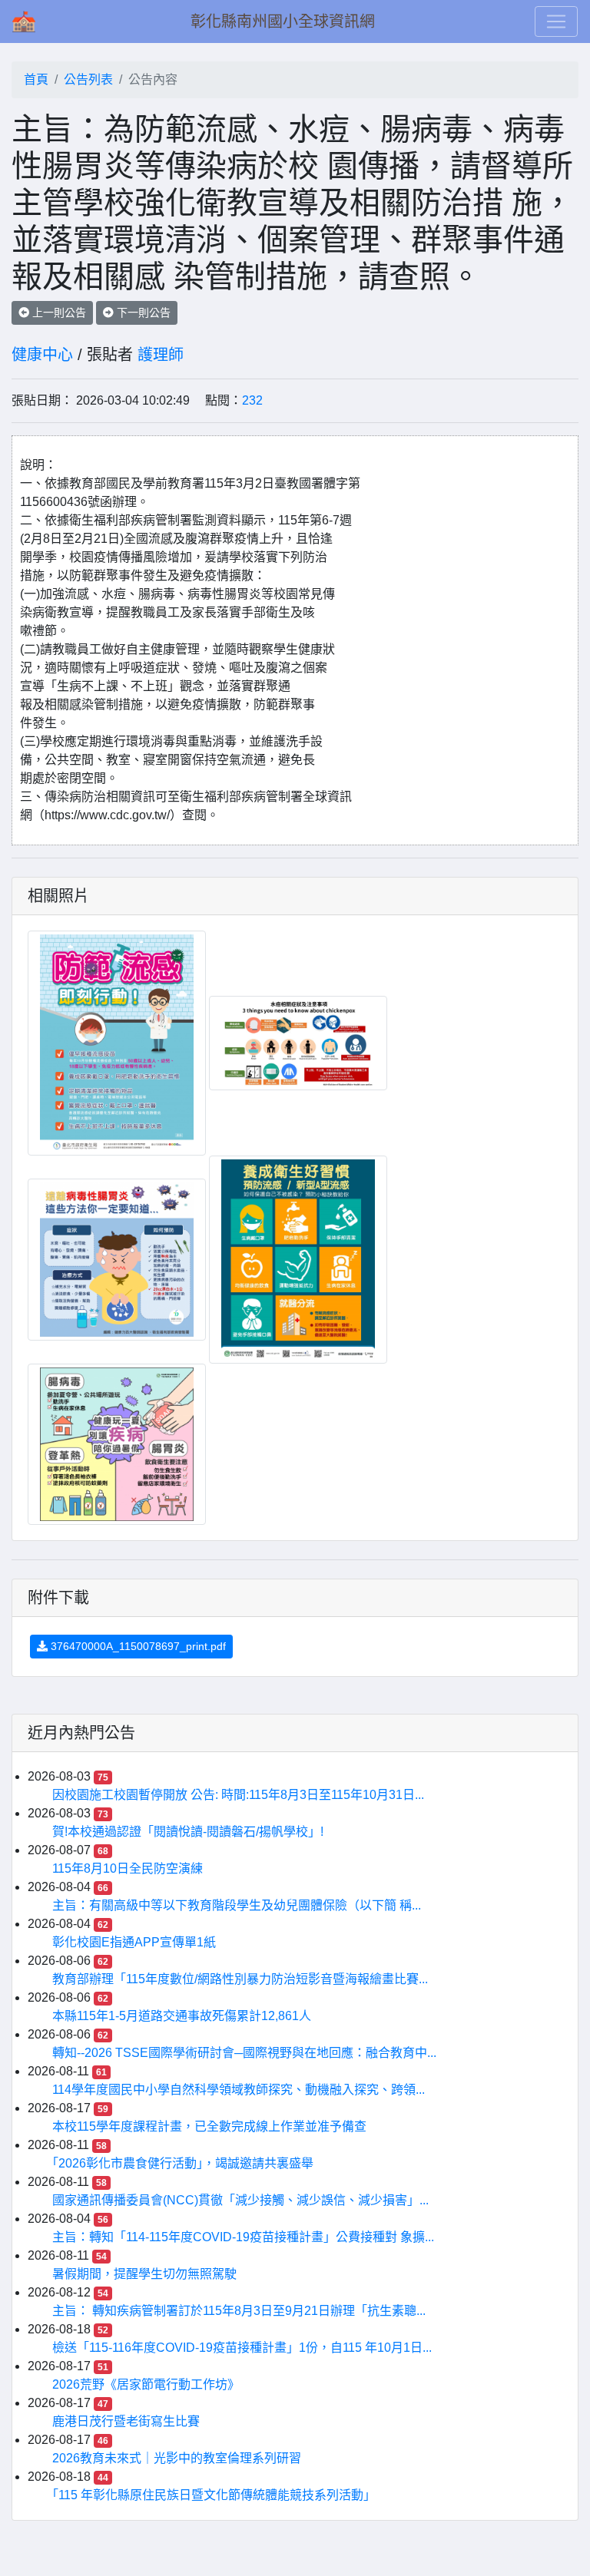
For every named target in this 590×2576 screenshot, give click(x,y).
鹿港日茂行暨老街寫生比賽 (126, 2421)
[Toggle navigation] (556, 21)
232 (252, 400)
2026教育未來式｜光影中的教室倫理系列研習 (177, 2458)
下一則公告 (142, 312)
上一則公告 (58, 312)
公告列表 (88, 79)
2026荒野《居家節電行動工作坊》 (146, 2384)
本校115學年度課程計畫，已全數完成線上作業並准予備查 (209, 2126)
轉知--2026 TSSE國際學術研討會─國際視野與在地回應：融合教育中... (244, 2053)
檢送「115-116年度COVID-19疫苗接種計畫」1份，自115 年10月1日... (242, 2348)
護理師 (161, 355)
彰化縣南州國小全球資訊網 (283, 21)
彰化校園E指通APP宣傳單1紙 (134, 1942)
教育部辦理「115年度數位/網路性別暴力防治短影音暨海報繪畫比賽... (240, 1979)
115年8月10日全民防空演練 (128, 1868)
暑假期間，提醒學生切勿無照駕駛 (144, 2274)
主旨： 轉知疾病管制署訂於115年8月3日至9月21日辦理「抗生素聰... (239, 2311)
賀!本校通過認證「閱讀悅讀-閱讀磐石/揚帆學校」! (188, 1832)
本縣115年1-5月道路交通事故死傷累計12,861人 (182, 2016)
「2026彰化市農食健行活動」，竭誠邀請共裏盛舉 (183, 2163)
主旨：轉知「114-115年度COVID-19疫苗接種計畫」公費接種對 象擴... (243, 2237)
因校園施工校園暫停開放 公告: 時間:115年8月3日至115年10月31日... (238, 1795)
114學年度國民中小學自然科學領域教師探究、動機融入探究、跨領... (239, 2090)
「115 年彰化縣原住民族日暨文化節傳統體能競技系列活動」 (214, 2495)
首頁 (36, 79)
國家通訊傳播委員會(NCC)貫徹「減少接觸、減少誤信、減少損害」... (240, 2200)
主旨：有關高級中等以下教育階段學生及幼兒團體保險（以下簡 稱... (237, 1905)
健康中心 (42, 355)
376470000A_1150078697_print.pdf (137, 1646)
